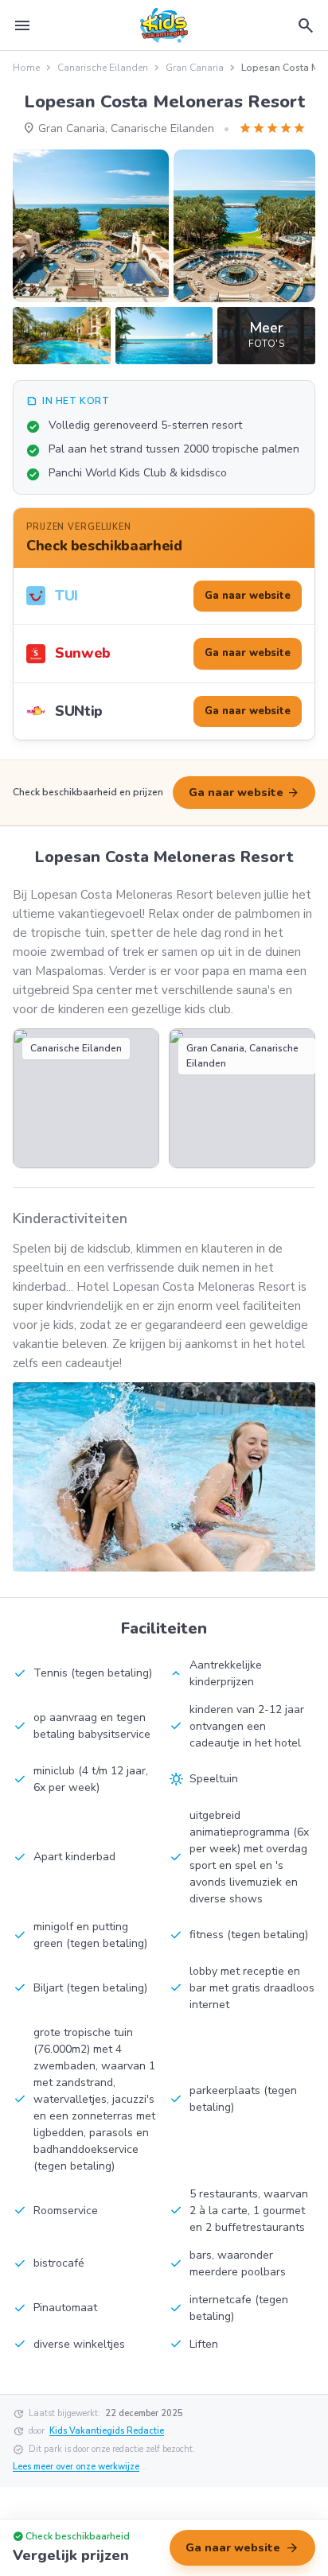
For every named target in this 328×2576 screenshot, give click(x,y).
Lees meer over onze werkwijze (76, 2467)
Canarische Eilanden (103, 68)
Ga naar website (244, 793)
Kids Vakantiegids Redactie (107, 2431)
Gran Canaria (195, 68)
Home (26, 68)
